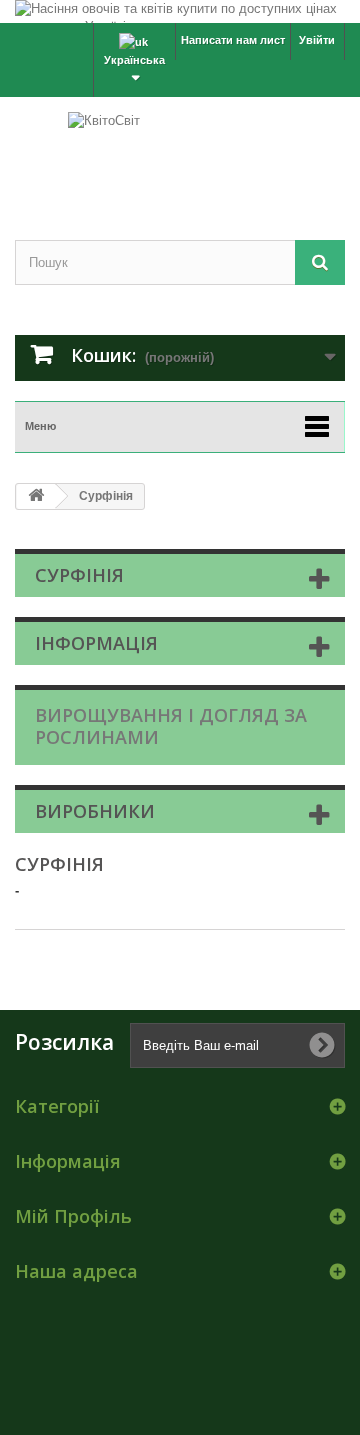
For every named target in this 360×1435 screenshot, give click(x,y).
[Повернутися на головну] (36, 496)
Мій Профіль (73, 1216)
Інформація (96, 643)
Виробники (95, 811)
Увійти (317, 40)
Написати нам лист (233, 40)
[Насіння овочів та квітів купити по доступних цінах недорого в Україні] (180, 11)
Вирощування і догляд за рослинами (171, 726)
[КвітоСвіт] (180, 151)
